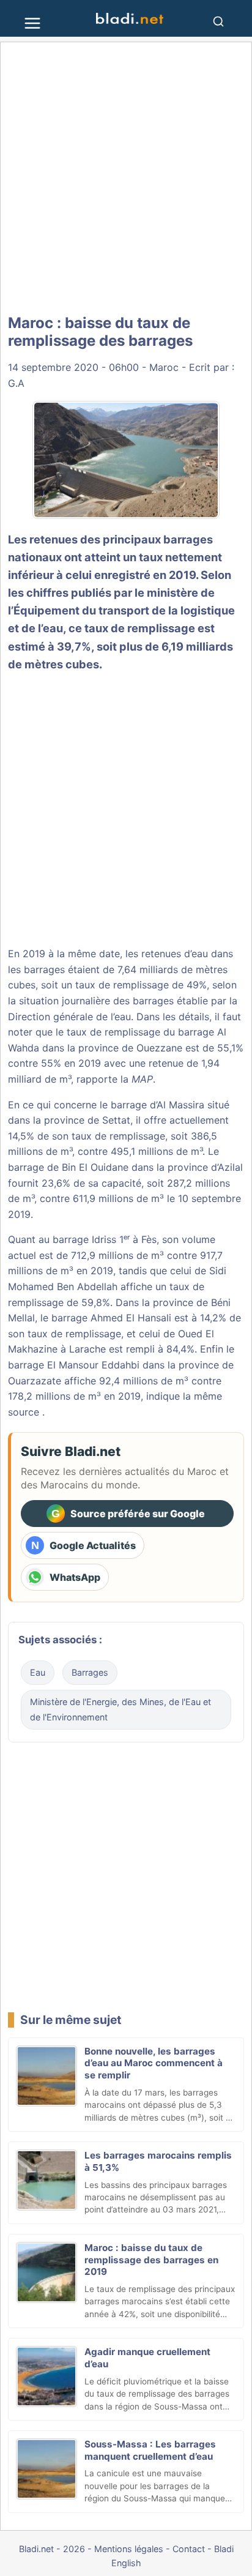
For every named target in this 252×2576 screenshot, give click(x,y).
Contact (189, 2549)
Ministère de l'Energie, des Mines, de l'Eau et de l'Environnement (120, 1710)
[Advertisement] (126, 179)
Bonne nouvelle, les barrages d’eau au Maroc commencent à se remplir (154, 2063)
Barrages (90, 1672)
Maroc (164, 367)
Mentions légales (129, 2549)
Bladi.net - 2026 (52, 2549)
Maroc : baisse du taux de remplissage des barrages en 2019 (151, 2260)
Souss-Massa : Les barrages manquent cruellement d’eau (150, 2450)
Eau (38, 1672)
